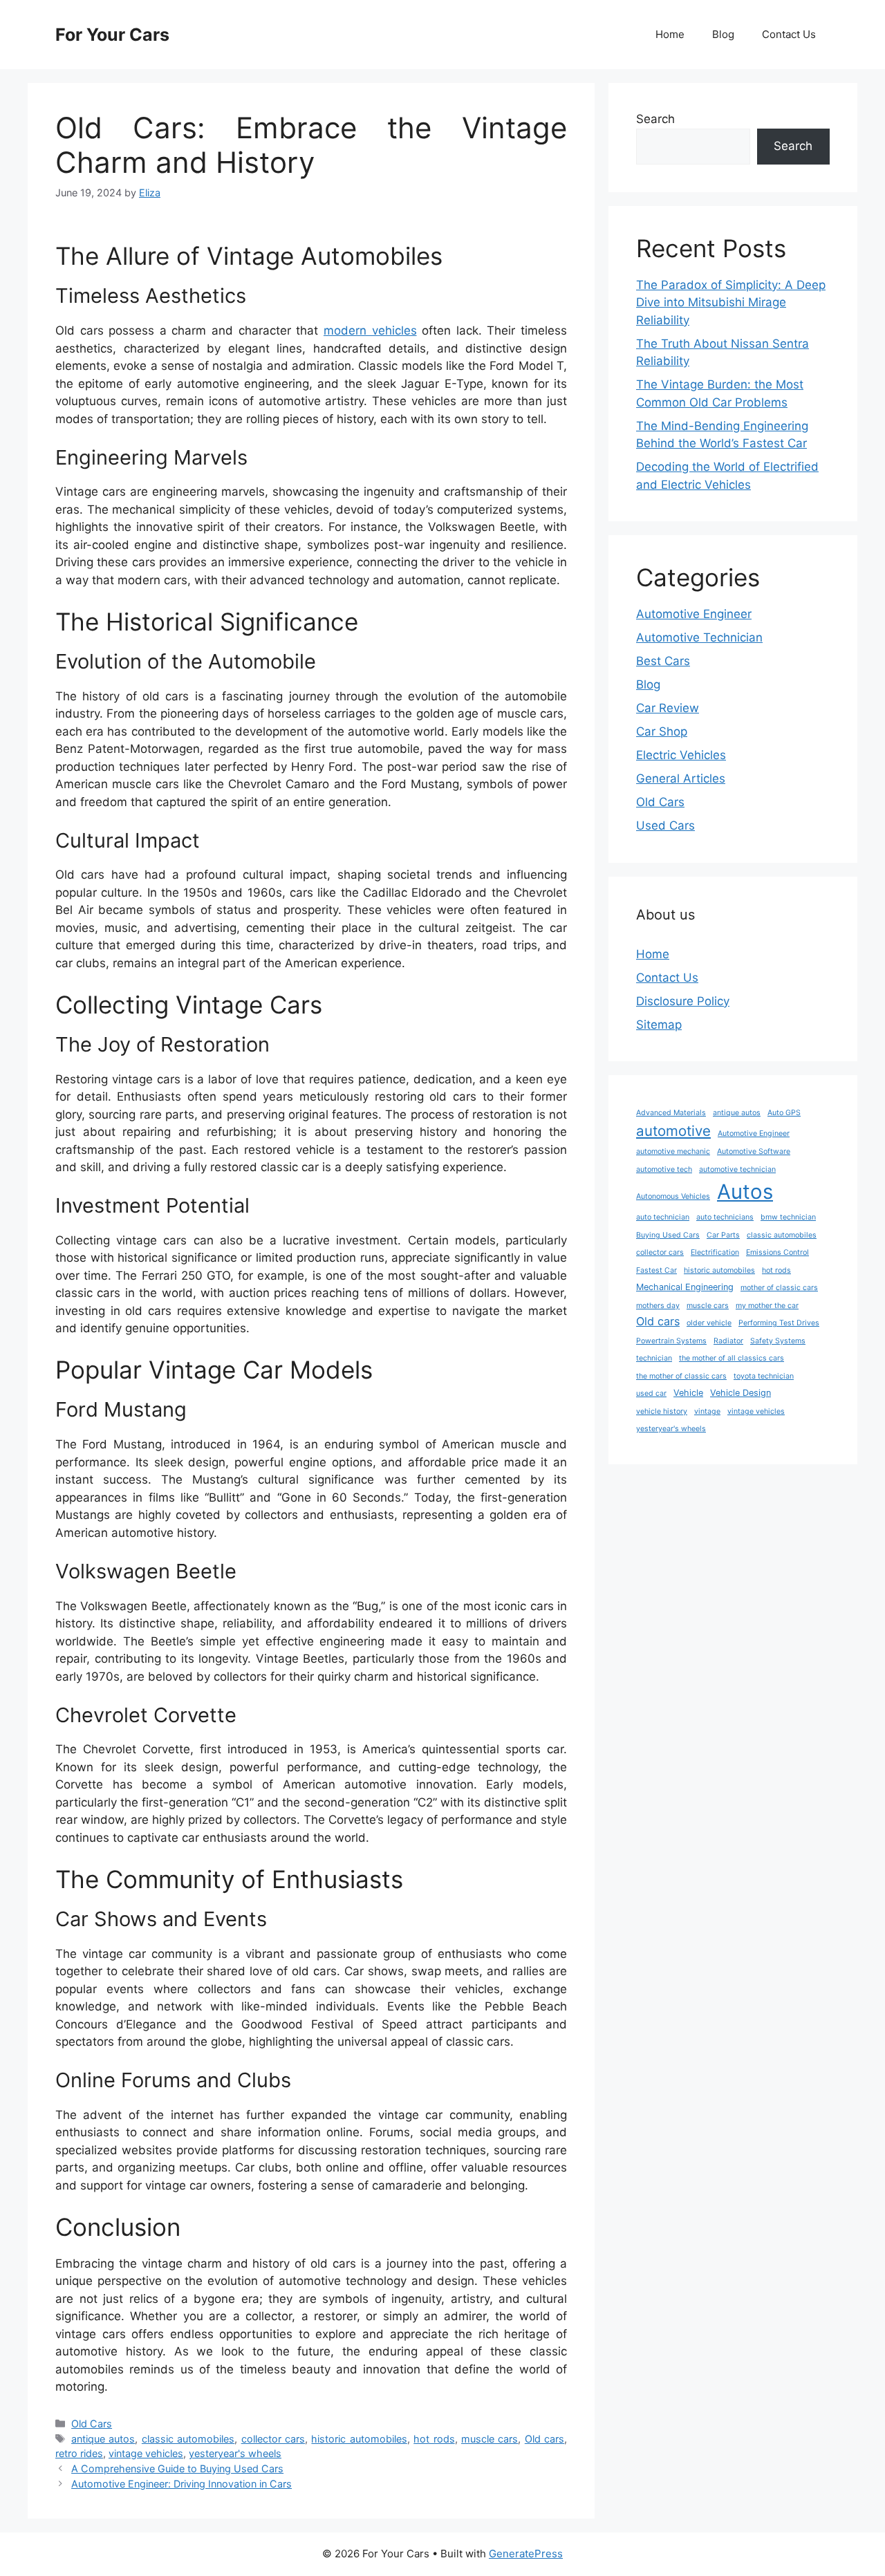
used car (651, 1393)
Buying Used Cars (668, 1235)
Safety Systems (778, 1341)
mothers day (658, 1306)
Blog (723, 34)
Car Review (668, 708)
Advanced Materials (671, 1113)
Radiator (728, 1341)
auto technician (663, 1217)
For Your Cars (112, 35)
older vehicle (709, 1323)
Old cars (544, 2439)
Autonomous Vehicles (673, 1196)
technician (654, 1358)
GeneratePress (526, 2554)
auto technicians (725, 1217)
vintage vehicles (146, 2453)
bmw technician (788, 1217)
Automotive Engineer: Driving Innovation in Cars (181, 2484)
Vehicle (688, 1393)
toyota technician (764, 1376)
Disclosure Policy (683, 1001)
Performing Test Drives (779, 1323)
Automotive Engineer (694, 614)
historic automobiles (359, 2439)
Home (670, 34)
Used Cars (665, 825)
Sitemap (659, 1025)
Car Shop (662, 731)
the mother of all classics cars (732, 1358)
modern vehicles (370, 330)
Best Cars (663, 661)
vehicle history (662, 1411)
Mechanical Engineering (685, 1287)
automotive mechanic (673, 1151)
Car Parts (723, 1235)
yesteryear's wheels (235, 2453)
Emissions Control (777, 1252)
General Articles (681, 778)
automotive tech (664, 1169)
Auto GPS (784, 1113)
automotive (673, 1131)
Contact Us (789, 34)
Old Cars (92, 2424)
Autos (745, 1192)
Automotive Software (754, 1151)
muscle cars (490, 2439)
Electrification (715, 1252)
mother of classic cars (779, 1288)
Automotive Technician (699, 637)
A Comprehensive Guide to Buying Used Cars (177, 2468)
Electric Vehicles (681, 755)
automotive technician (737, 1169)
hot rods (434, 2439)
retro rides (79, 2453)
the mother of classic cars (681, 1376)
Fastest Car (656, 1270)
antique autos (103, 2439)
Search (655, 119)
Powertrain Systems (671, 1341)
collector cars (273, 2439)
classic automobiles (188, 2439)
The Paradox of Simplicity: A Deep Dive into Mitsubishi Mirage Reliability (731, 302)
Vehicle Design (740, 1393)
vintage (707, 1411)
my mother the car (767, 1306)
